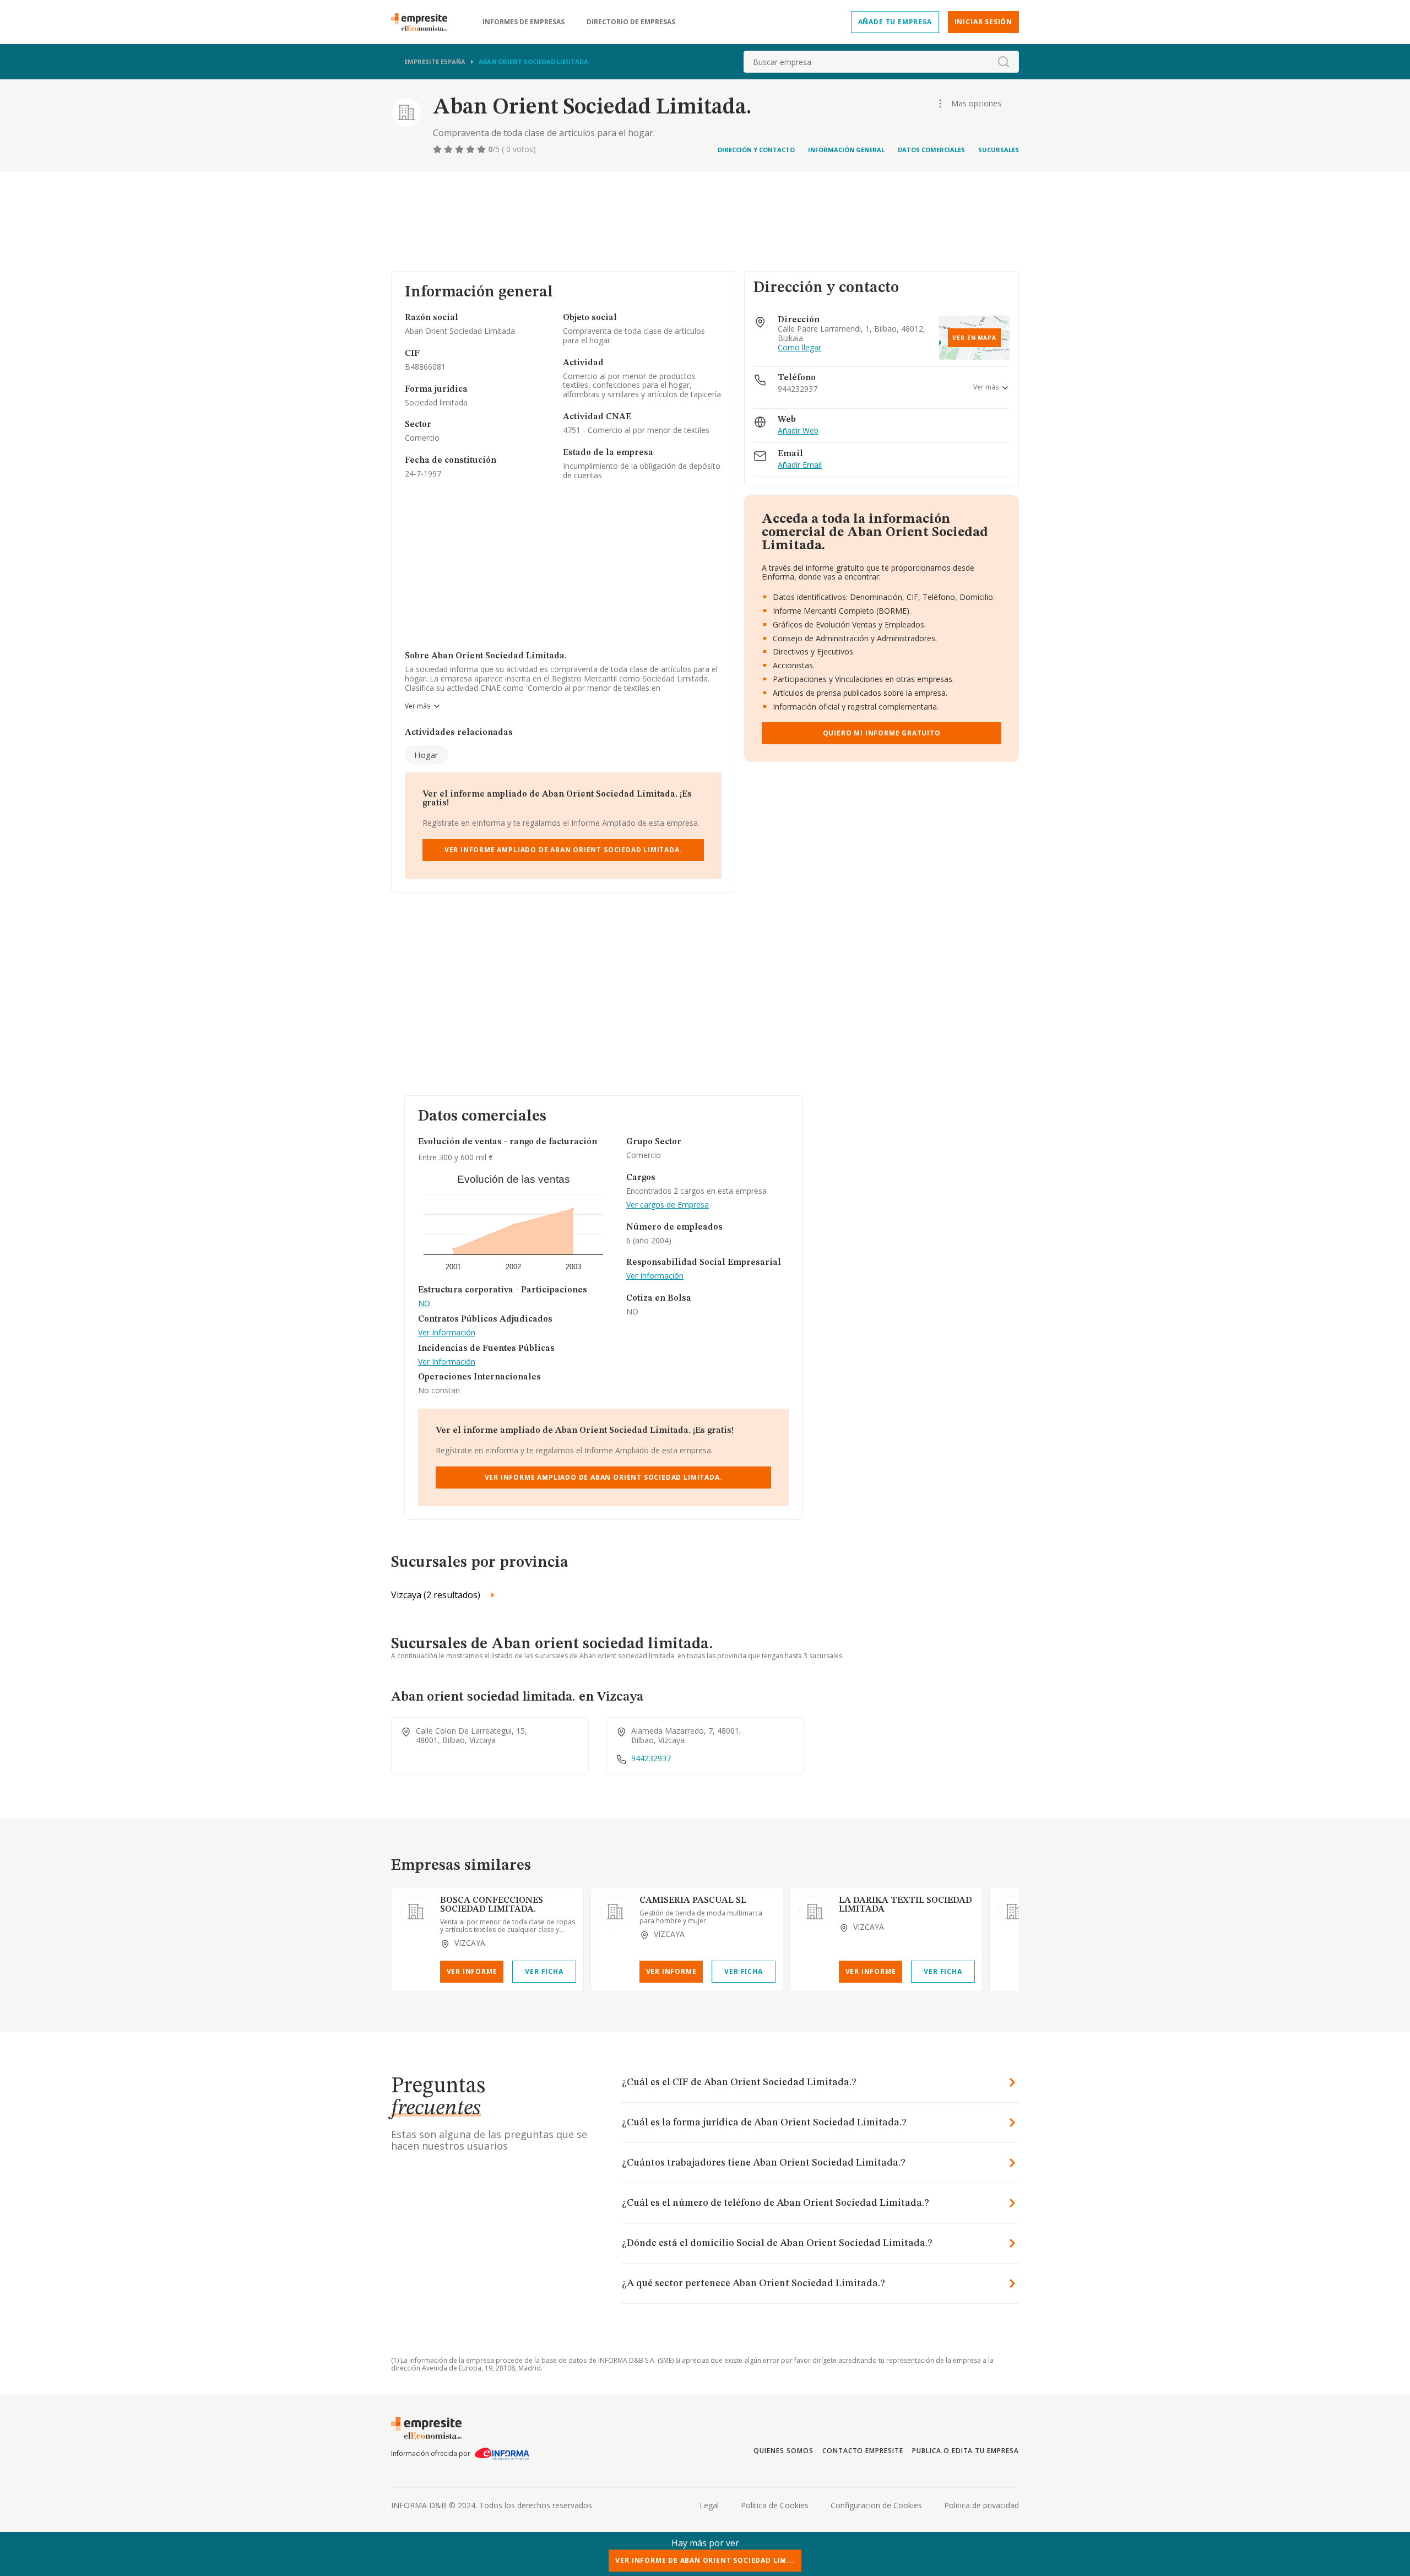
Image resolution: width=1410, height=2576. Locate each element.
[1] (438, 149)
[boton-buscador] (1004, 62)
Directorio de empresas (631, 22)
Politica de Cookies (775, 2505)
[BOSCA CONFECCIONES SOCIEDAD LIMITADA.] (416, 1912)
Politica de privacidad (981, 2505)
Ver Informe (472, 1971)
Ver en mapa (974, 338)
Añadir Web (798, 431)
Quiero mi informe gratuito (882, 733)
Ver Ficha (544, 1971)
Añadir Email (800, 465)
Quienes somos (783, 2451)
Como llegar (799, 348)
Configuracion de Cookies (876, 2505)
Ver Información (447, 1333)
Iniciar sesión (983, 22)
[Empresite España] (424, 22)
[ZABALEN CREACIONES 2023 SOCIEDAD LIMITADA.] (1014, 1912)
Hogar (426, 755)
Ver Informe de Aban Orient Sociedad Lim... (705, 2560)
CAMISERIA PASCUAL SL (693, 1901)
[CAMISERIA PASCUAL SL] (615, 1912)
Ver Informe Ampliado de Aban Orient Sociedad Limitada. (563, 850)
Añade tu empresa (895, 22)
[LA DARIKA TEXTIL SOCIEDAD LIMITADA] (815, 1912)
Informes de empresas (524, 22)
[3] (460, 149)
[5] (482, 149)
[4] (471, 149)
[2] (449, 149)
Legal (709, 2505)
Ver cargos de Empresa (668, 1205)
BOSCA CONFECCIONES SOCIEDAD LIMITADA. (492, 1905)
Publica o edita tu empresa (966, 2451)
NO (424, 1304)
